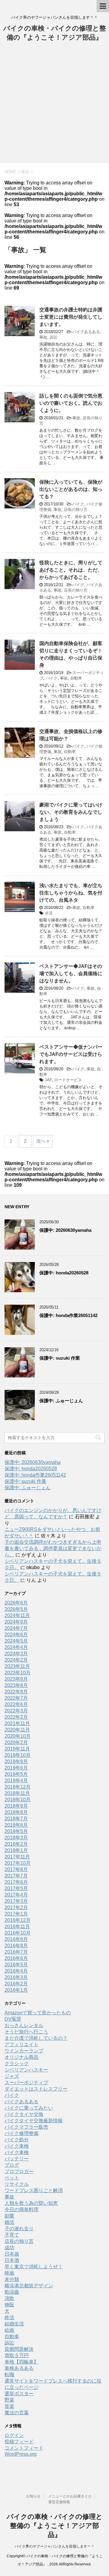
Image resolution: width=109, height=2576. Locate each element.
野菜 (9, 2400)
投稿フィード (19, 2442)
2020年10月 (18, 1736)
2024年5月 (16, 1641)
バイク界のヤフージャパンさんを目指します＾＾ (54, 2546)
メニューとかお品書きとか (70, 2496)
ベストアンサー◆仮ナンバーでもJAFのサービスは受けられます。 (71, 1054)
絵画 (9, 2330)
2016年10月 (18, 1933)
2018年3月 (16, 1838)
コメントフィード (24, 2448)
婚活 (9, 2222)
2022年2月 (16, 1717)
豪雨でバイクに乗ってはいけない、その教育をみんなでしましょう (71, 812)
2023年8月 (16, 1685)
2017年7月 (16, 1876)
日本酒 (12, 2260)
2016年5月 (16, 1965)
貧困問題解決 (19, 2349)
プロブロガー (19, 2171)
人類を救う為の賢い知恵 (31, 2203)
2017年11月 (17, 1857)
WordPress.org (21, 2454)
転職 (9, 2375)
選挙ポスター (19, 2394)
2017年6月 (16, 1882)
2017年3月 (16, 1901)
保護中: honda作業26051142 (68, 1315)
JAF (48, 1080)
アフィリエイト (21, 2044)
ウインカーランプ (24, 2051)
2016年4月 (16, 1971)
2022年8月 (16, 1692)
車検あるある (19, 2368)
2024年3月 (16, 1654)
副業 (9, 2216)
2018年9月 (16, 1806)
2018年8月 (16, 1812)
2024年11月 (17, 1616)
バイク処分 (17, 2140)
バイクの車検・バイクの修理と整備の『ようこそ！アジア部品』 (55, 2526)
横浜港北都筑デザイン (29, 2286)
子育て (12, 2235)
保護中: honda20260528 (64, 1273)
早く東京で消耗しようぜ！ (34, 2267)
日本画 (12, 2254)
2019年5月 (16, 1774)
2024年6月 (16, 1635)
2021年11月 (17, 1723)
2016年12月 (18, 1920)
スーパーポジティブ (26, 2083)
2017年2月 (16, 1908)
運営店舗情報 (59, 2502)
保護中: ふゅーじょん (61, 1401)
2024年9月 (16, 1622)
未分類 (12, 2279)
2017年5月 (16, 1888)
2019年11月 (17, 1749)
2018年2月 (16, 1844)
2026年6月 (16, 1603)
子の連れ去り (19, 2229)
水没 (49, 913)
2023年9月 (16, 1679)
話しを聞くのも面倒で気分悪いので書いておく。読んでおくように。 (71, 403)
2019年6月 (16, 1768)
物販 (9, 2305)
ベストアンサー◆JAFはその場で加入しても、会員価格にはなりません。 (71, 973)
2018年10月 (18, 1800)
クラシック (17, 2063)
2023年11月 (17, 1666)
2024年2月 (16, 1660)
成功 (9, 2248)
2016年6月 (16, 1958)
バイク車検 (17, 2146)
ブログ (12, 2165)
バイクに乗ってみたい (29, 2108)
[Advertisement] (54, 105)
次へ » (43, 1141)
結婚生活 (14, 2324)
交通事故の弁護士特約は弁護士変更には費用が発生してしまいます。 (71, 317)
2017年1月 (16, 1914)
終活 (9, 2317)
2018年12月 (18, 1787)
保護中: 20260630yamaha (65, 1230)
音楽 (9, 2406)
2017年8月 (16, 1869)
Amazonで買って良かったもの (38, 2013)
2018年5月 (16, 1831)
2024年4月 (16, 1647)
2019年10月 (18, 1755)
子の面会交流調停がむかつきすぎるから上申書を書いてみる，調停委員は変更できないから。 (53, 1548)
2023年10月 (18, 1673)
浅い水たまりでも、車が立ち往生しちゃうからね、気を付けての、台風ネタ (71, 893)
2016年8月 (16, 1946)
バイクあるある (86, 332)
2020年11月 (17, 1730)
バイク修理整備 (21, 2133)
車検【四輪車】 (21, 2362)
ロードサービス (68, 1080)
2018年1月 (16, 1850)
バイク (78, 504)
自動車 (76, 678)
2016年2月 (16, 1984)
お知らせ (33, 2496)
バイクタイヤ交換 (24, 2114)
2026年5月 (16, 1609)
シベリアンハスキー (26, 2070)
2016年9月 (16, 1939)
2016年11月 (17, 1927)
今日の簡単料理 (21, 2209)
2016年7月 (16, 1952)
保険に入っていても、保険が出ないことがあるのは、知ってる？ (71, 489)
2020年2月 (16, 1742)
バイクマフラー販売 (26, 2127)
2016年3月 (16, 1977)
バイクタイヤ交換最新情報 (34, 2121)
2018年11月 (17, 1793)
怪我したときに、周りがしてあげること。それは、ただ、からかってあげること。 (71, 570)
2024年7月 (16, 1628)
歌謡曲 (12, 2292)
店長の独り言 (76, 509)
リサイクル (17, 2184)
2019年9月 (16, 1762)
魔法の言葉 (17, 2413)
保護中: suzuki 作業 (60, 1358)
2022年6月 (16, 1704)
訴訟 (54, 337)
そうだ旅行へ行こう (26, 2032)
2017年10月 (18, 1863)
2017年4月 (16, 1895)
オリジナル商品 (21, 2057)
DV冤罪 (13, 2019)
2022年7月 (16, 1698)
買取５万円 (17, 2355)
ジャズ (12, 2076)
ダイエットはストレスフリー (36, 2089)
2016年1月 (16, 1990)
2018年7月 (16, 1819)
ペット (12, 2178)
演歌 (9, 2298)
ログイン (14, 2435)
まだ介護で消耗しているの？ (36, 2038)
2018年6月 (16, 1825)
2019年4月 (16, 1781)
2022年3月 (16, 1711)
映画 (9, 2273)
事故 (43, 337)
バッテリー (17, 2159)
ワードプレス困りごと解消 (34, 2190)
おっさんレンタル (24, 2025)
